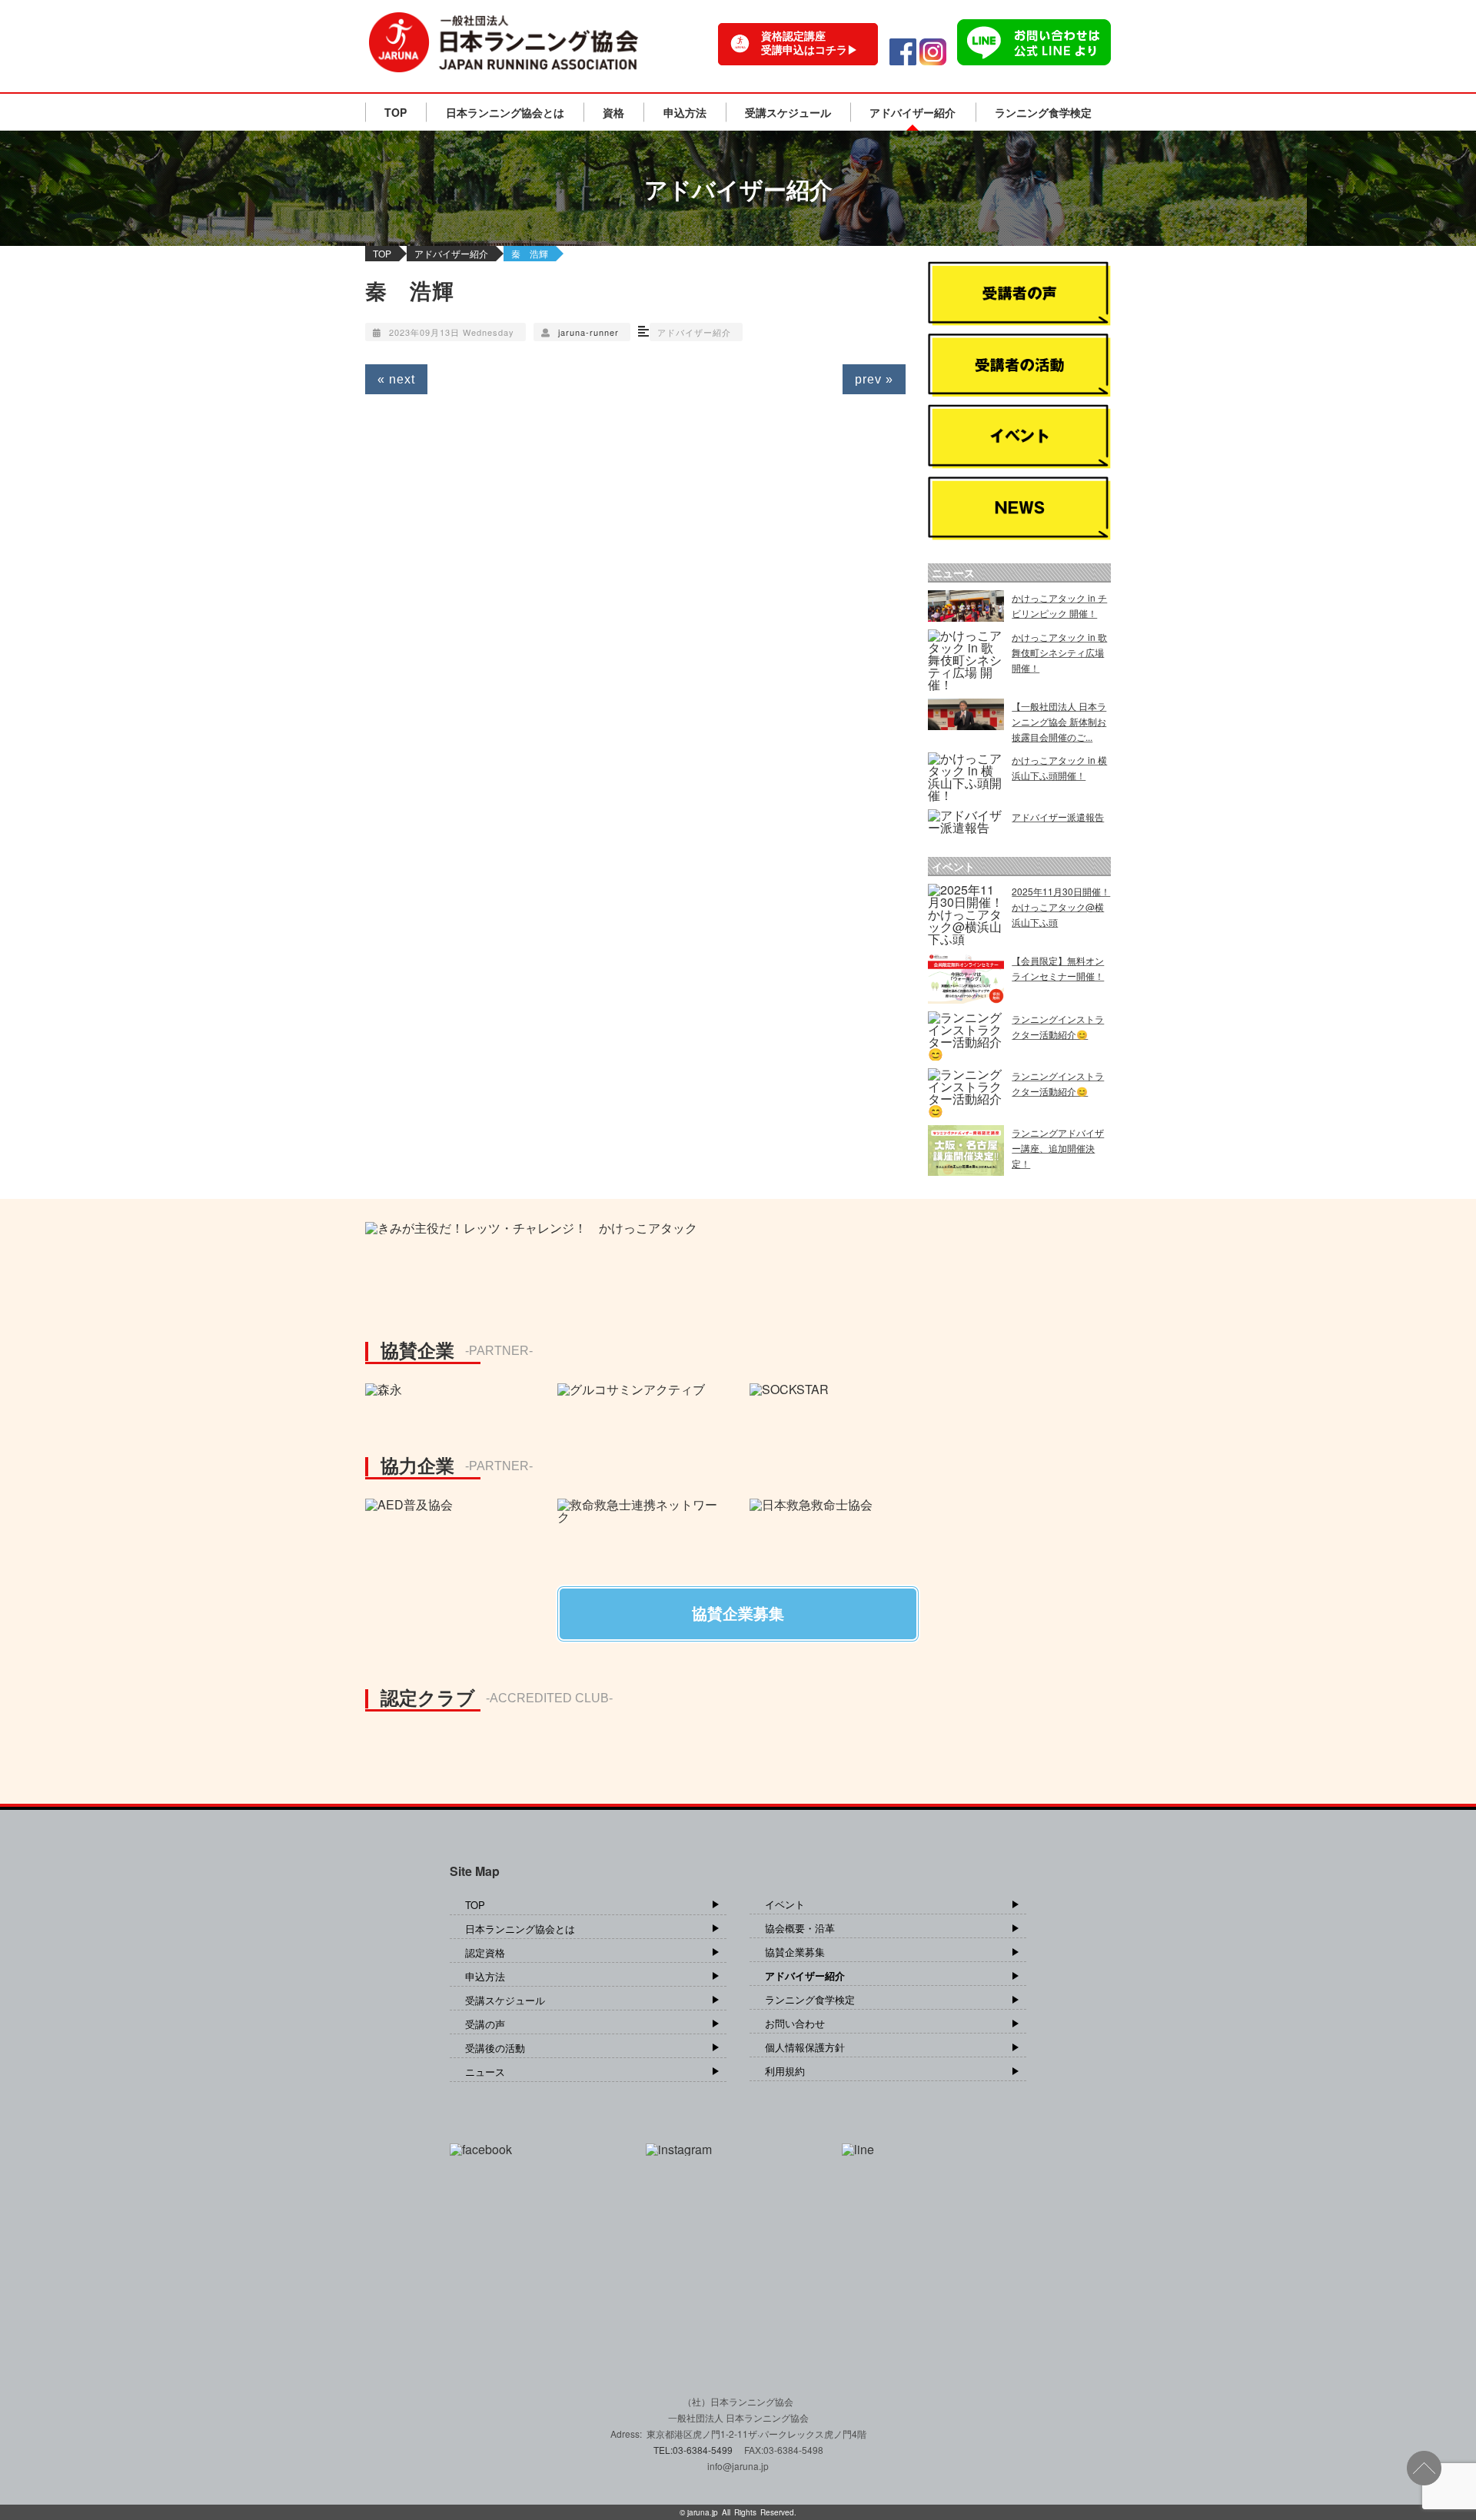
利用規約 (785, 2071)
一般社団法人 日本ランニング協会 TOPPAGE (504, 42)
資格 (613, 112)
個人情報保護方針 (805, 2047)
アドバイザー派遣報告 (1058, 817)
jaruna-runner (588, 332)
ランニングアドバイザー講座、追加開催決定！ (1058, 1148)
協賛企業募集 (795, 1952)
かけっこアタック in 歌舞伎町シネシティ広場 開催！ (1059, 652)
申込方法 (685, 112)
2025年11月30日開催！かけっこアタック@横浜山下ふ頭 (1061, 906)
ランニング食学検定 (1043, 112)
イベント (785, 1904)
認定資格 (485, 1952)
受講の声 (485, 2024)
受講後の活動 (495, 2048)
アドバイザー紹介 (913, 112)
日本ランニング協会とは (505, 112)
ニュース (485, 2072)
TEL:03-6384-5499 (694, 2450)
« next (396, 379)
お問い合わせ (795, 2023)
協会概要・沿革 (800, 1928)
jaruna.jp (703, 2512)
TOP (396, 112)
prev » (874, 379)
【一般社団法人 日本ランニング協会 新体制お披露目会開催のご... (1059, 721)
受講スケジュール (788, 112)
